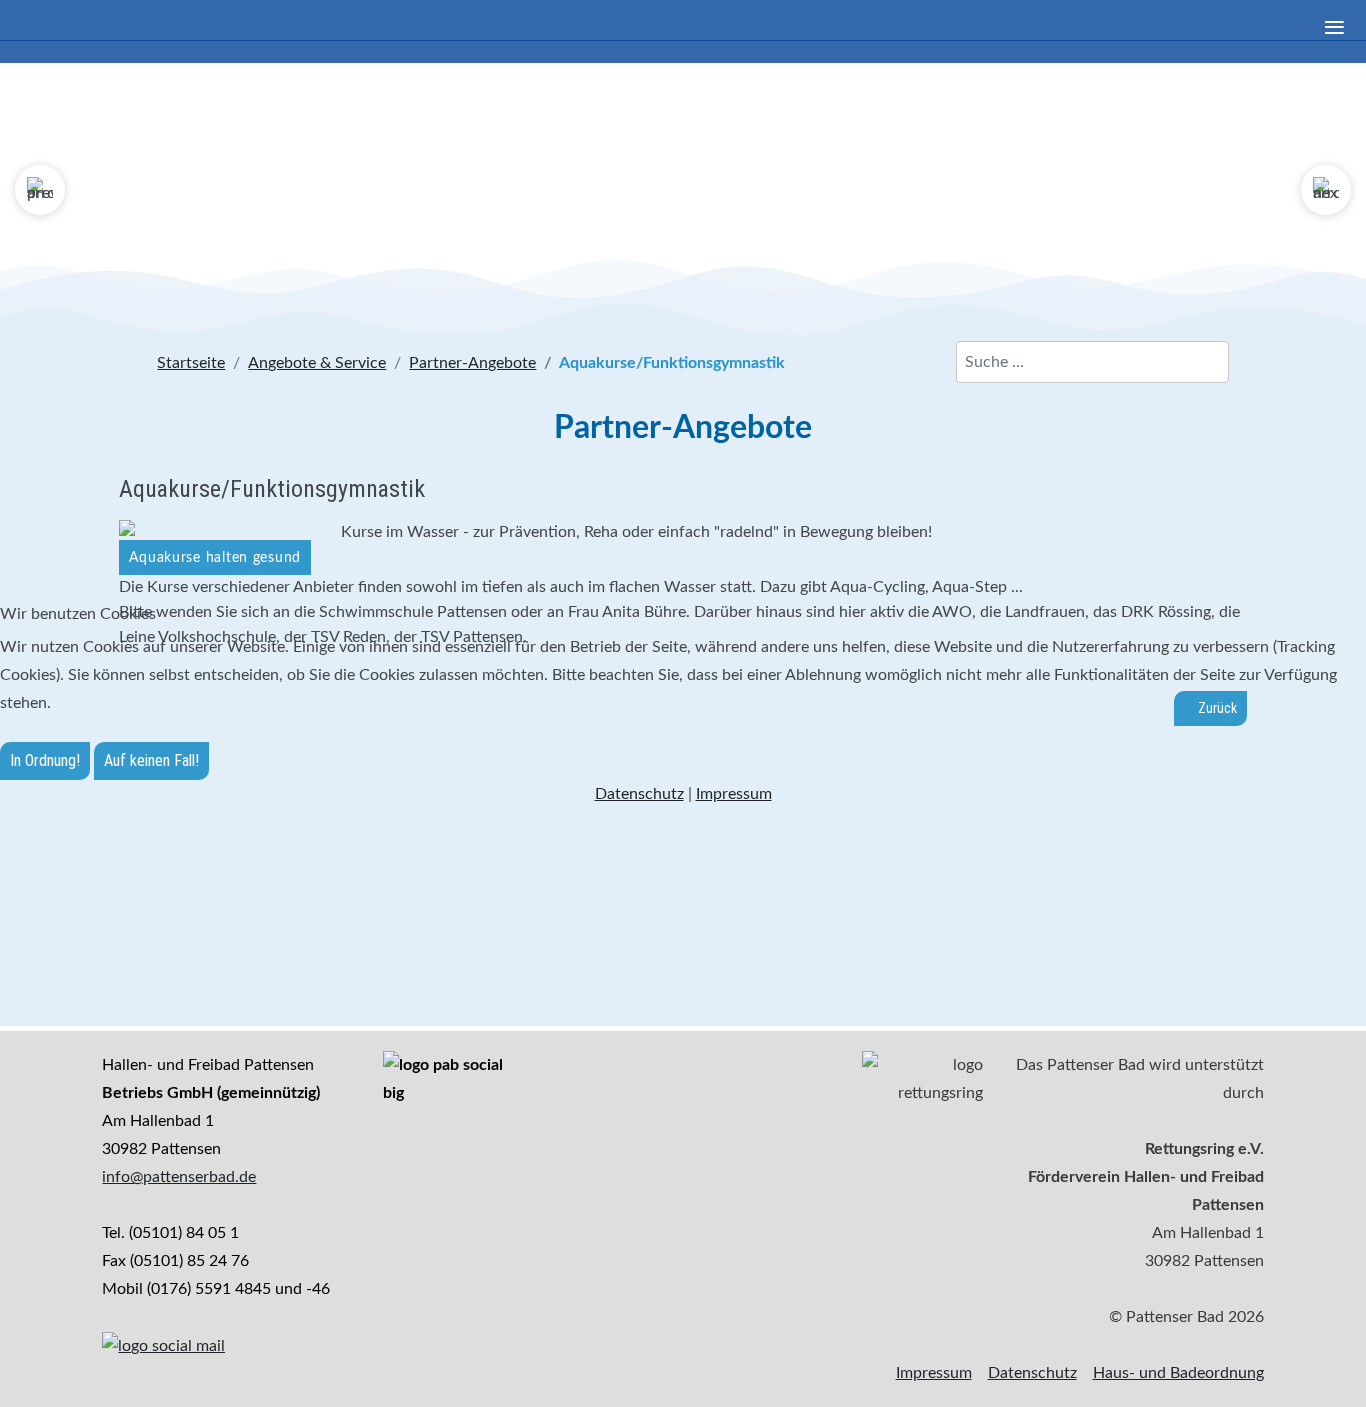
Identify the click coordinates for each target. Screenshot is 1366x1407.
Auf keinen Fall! (151, 760)
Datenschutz (639, 794)
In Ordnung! (45, 760)
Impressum (734, 794)
